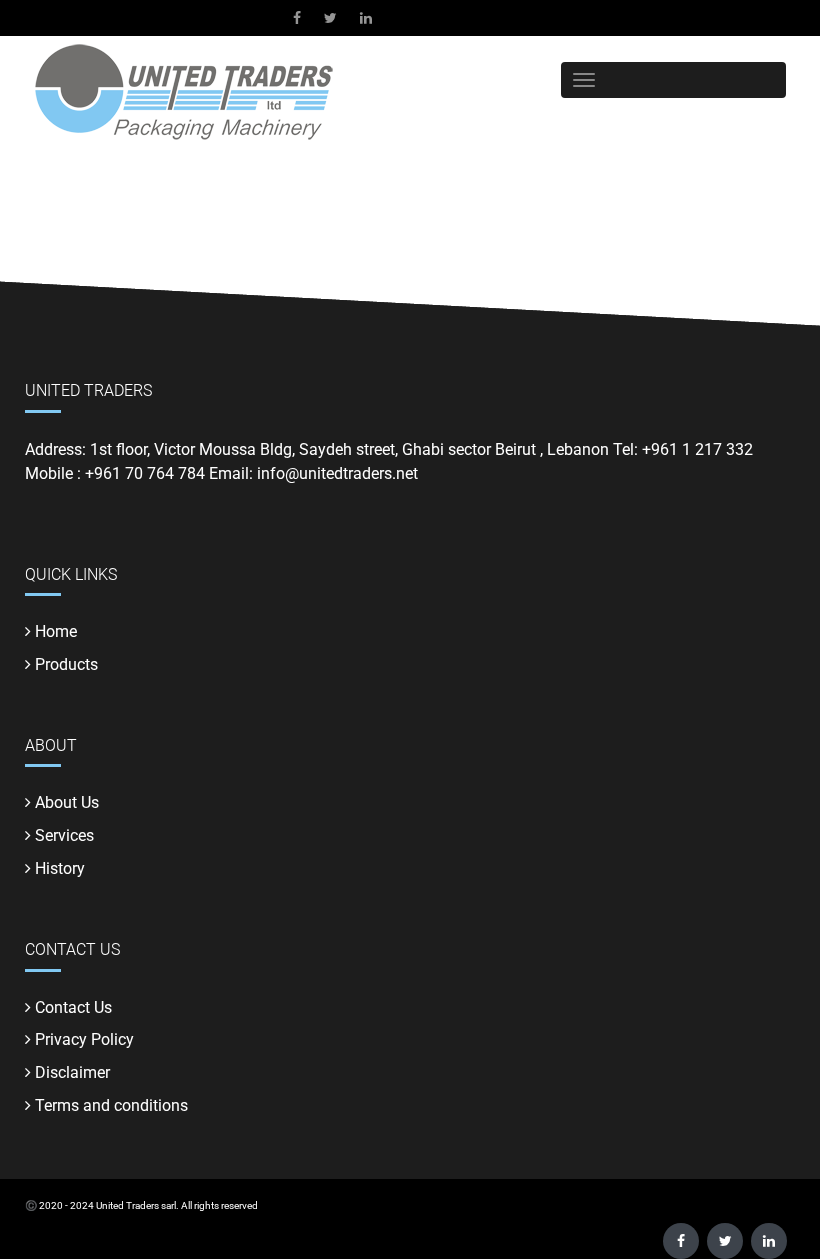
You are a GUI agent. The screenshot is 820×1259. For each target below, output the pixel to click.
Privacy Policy (84, 1039)
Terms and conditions (111, 1105)
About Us (67, 802)
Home (56, 631)
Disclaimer (72, 1072)
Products (66, 664)
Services (64, 835)
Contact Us (73, 1007)
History (60, 868)
